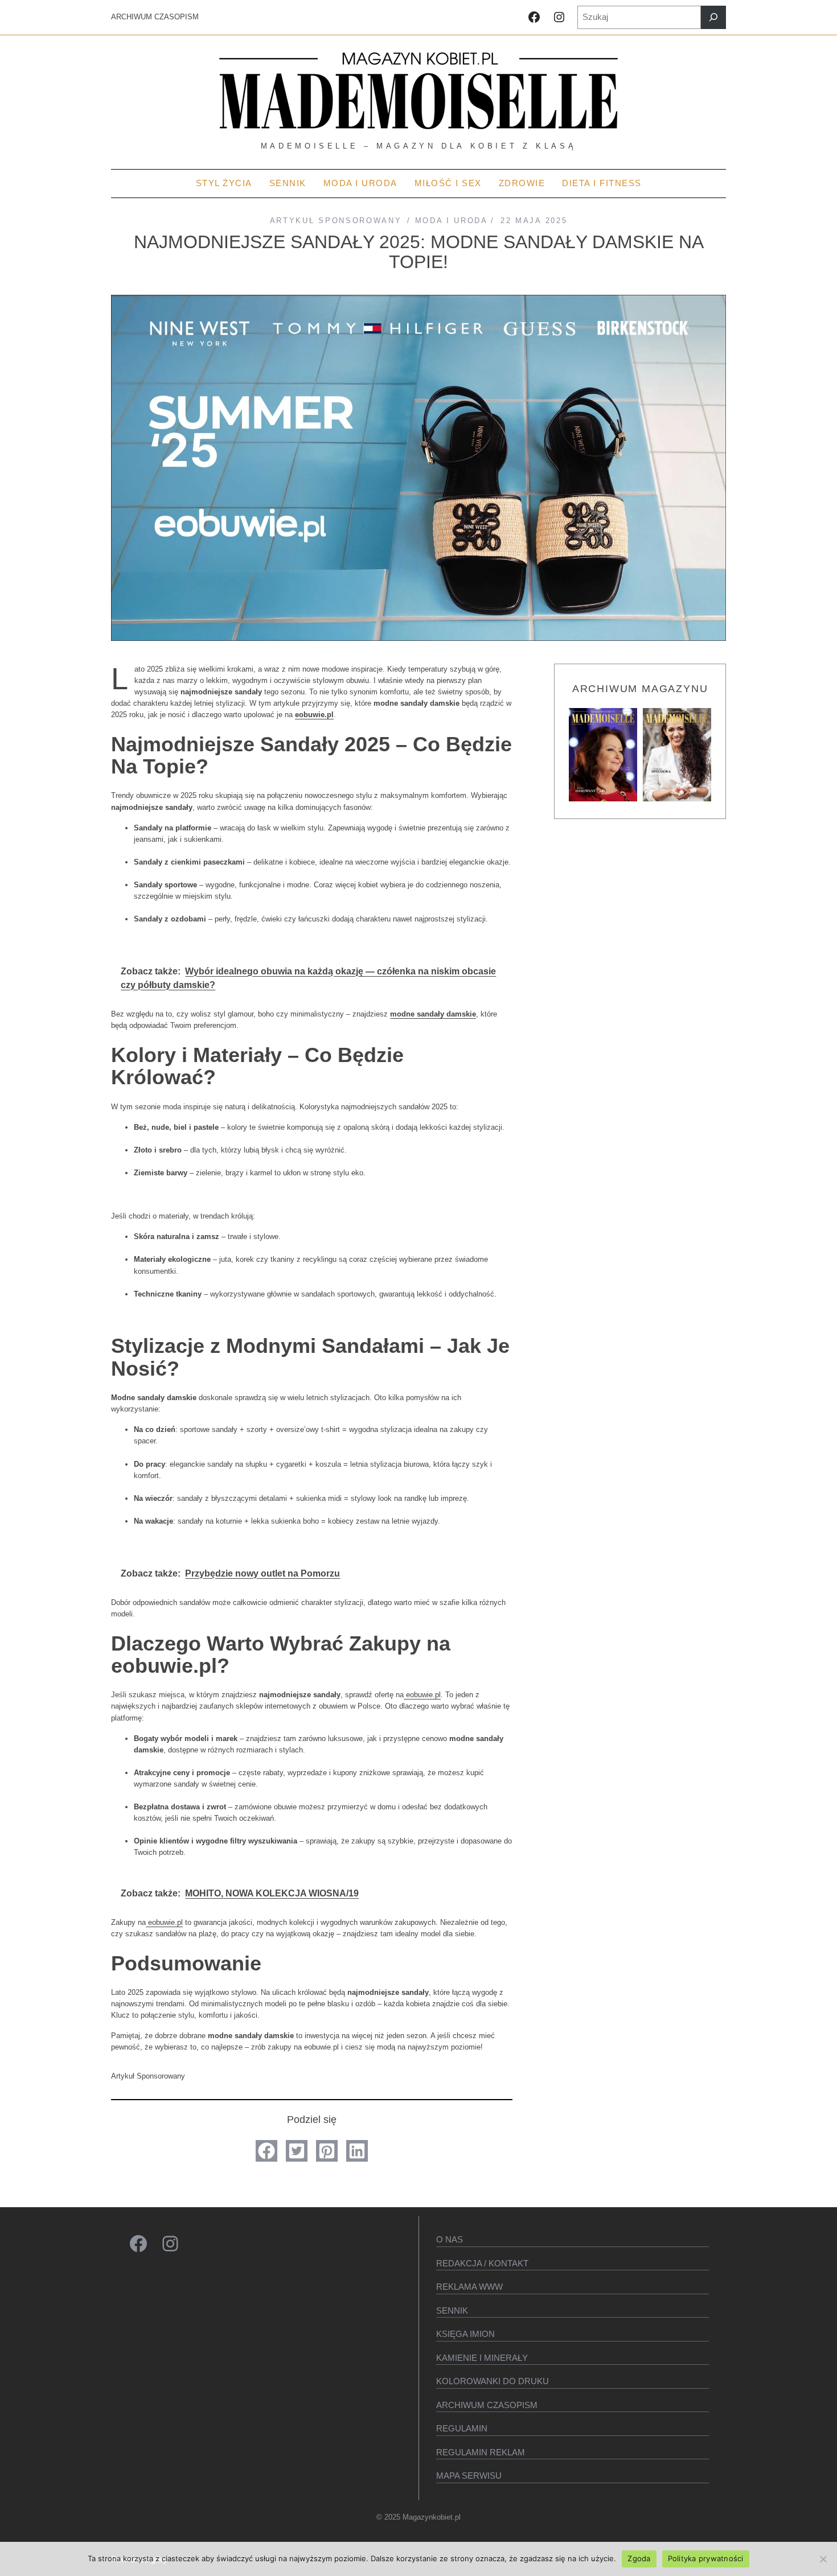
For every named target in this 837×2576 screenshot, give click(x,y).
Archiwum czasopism (487, 2405)
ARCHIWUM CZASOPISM (155, 17)
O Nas (450, 2239)
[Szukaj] (713, 17)
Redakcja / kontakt (482, 2263)
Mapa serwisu (469, 2476)
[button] (266, 2151)
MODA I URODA (451, 221)
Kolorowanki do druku (493, 2381)
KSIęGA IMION (465, 2334)
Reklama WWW (469, 2287)
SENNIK (452, 2310)
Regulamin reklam (481, 2452)
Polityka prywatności (706, 2558)
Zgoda (639, 2558)
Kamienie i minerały (482, 2358)
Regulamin (462, 2428)
